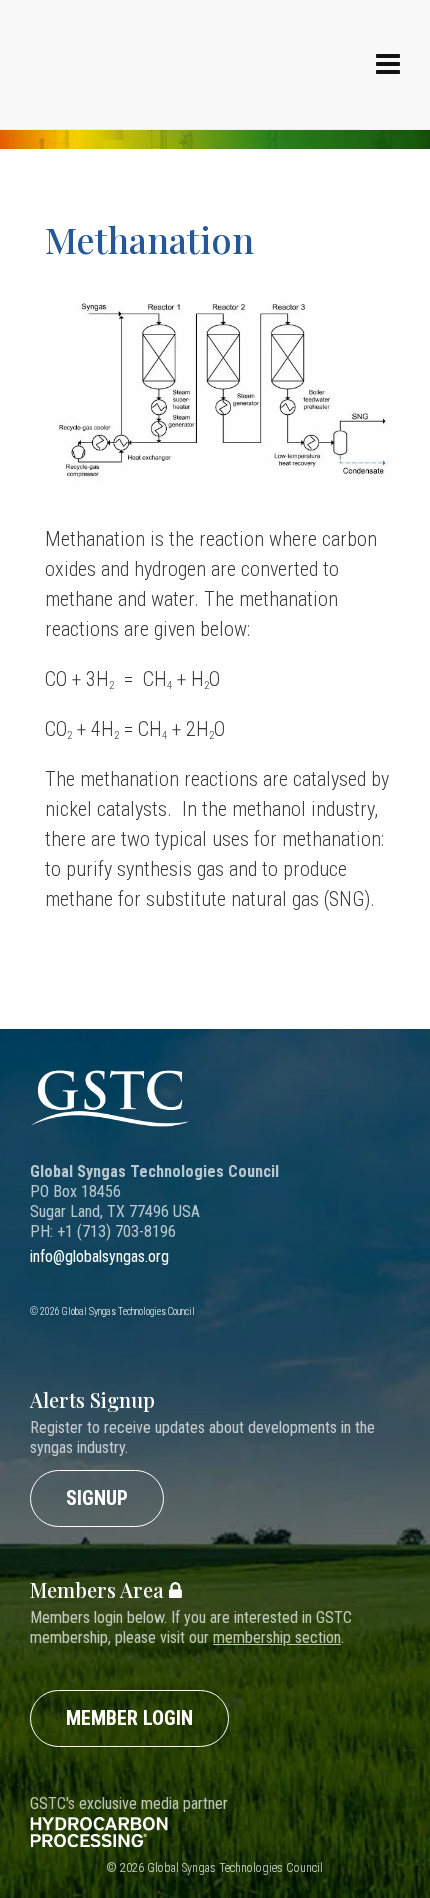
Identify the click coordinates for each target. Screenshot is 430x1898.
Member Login (129, 1718)
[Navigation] (388, 65)
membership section (277, 1637)
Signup (97, 1498)
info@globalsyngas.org (99, 1256)
